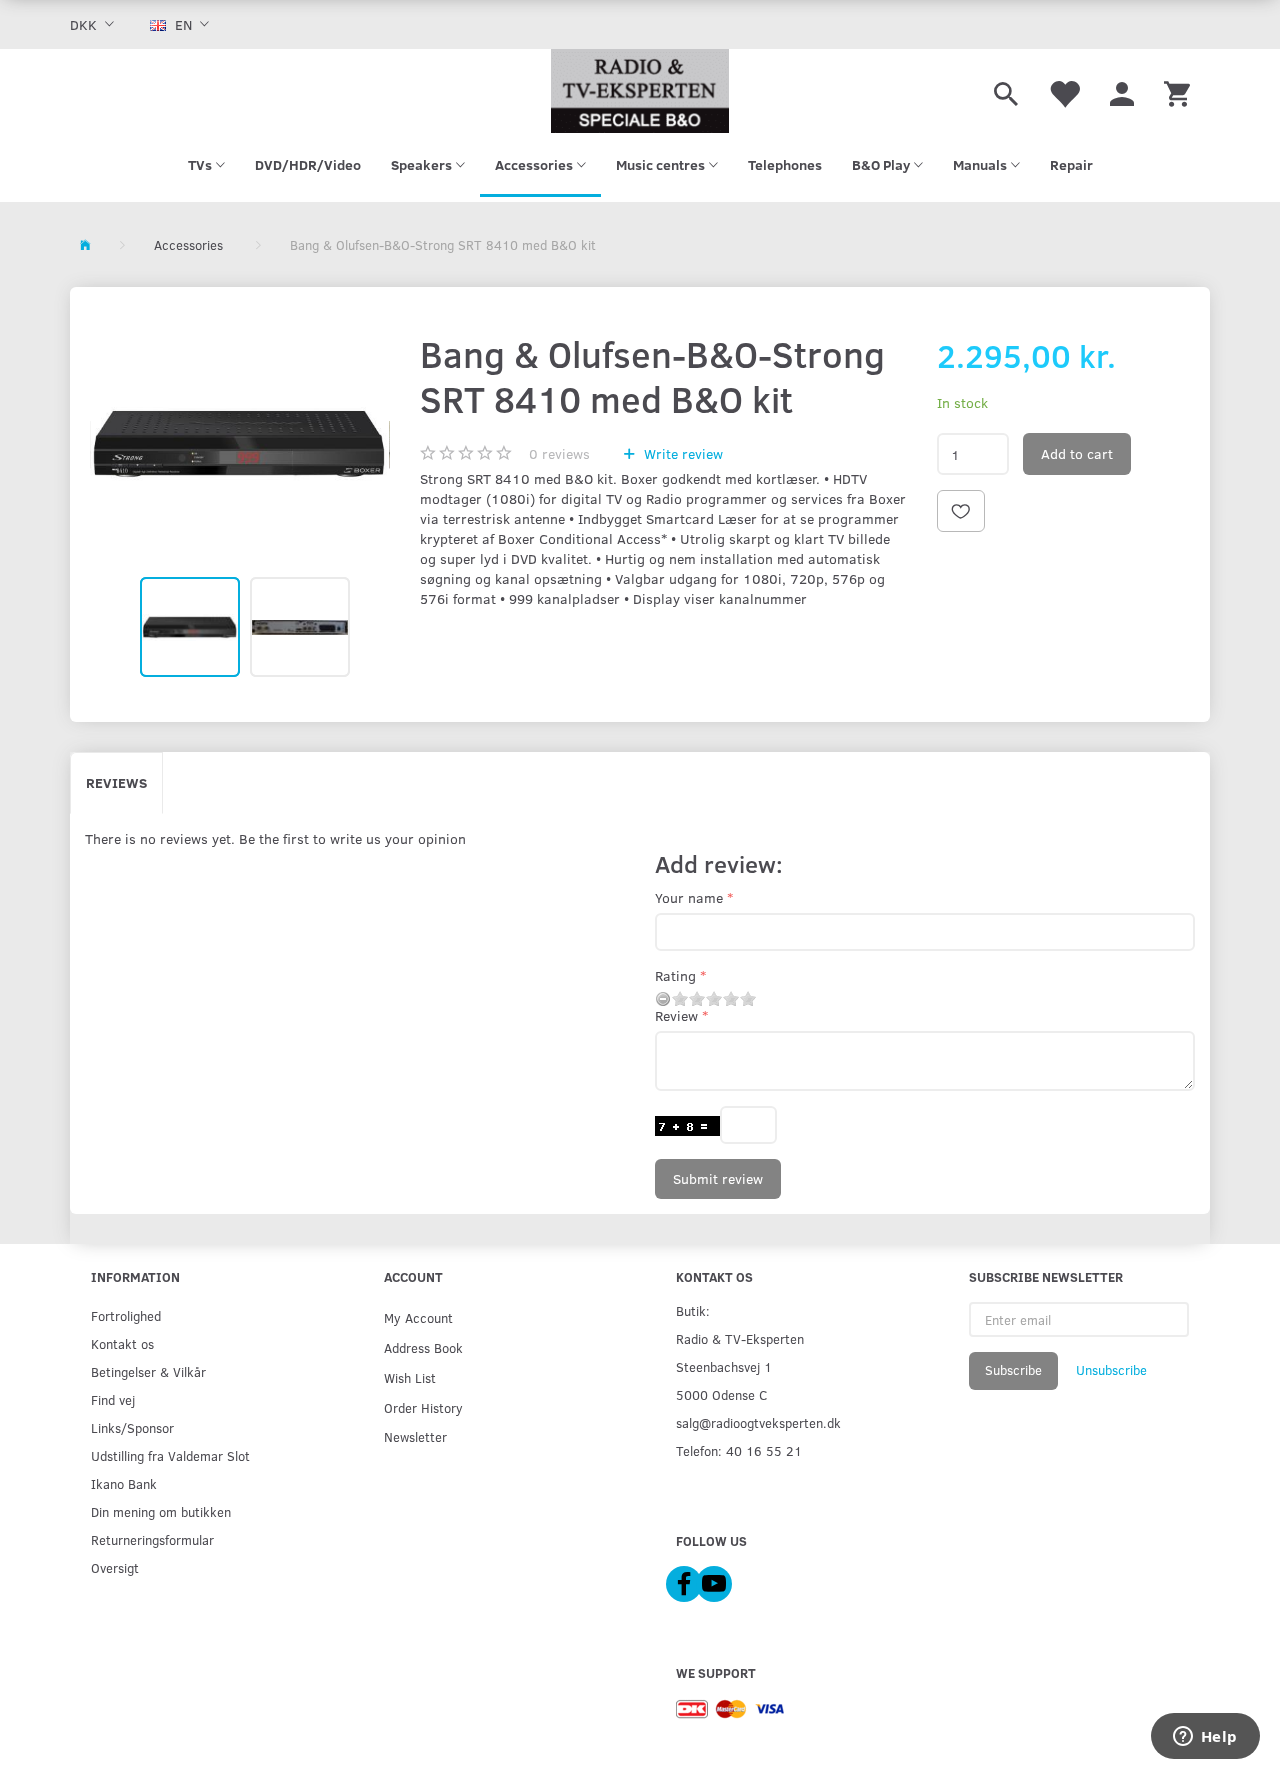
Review (676, 1015)
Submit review (718, 1178)
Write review (681, 453)
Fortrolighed (126, 1315)
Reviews (116, 782)
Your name (689, 897)
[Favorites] (1064, 91)
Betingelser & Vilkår (148, 1371)
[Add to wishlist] (961, 511)
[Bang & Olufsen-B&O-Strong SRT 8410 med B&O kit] (240, 444)
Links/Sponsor (132, 1427)
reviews (559, 453)
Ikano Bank (124, 1483)
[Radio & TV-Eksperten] (640, 91)
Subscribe (1013, 1370)
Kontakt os (122, 1343)
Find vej (113, 1399)
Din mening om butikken (161, 1511)
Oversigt (115, 1567)
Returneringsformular (152, 1539)
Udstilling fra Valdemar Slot (170, 1455)
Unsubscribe (1111, 1370)
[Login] (1122, 91)
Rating (675, 975)
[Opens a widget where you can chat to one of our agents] (1205, 1738)
